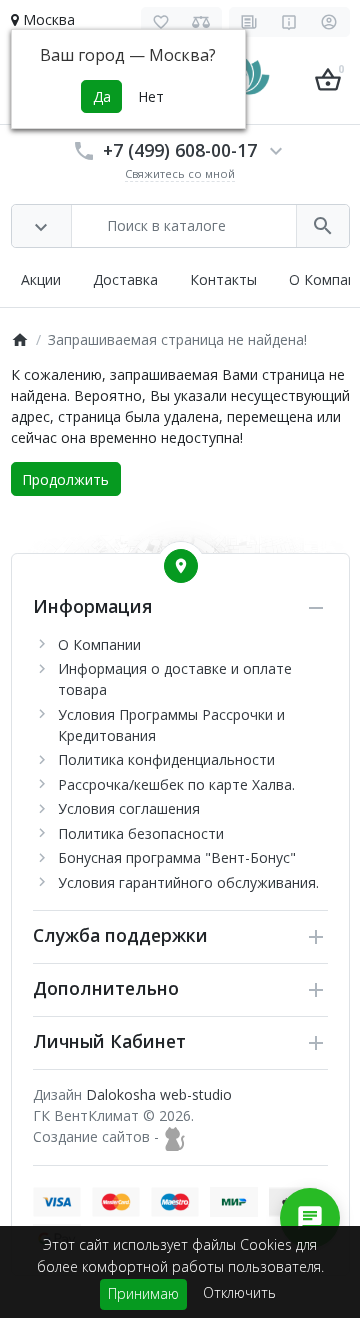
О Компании (99, 644)
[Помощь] (289, 22)
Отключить (239, 1292)
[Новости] (249, 22)
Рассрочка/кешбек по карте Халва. (176, 784)
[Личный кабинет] (329, 22)
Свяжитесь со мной (180, 173)
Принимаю (143, 1293)
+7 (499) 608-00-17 (180, 150)
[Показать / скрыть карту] (181, 566)
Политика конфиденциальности (166, 759)
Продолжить (65, 479)
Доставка (125, 279)
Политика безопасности (141, 833)
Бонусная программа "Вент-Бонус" (177, 857)
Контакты (223, 279)
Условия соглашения (129, 808)
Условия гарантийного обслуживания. (188, 882)
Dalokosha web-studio (159, 1094)
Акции (41, 279)
